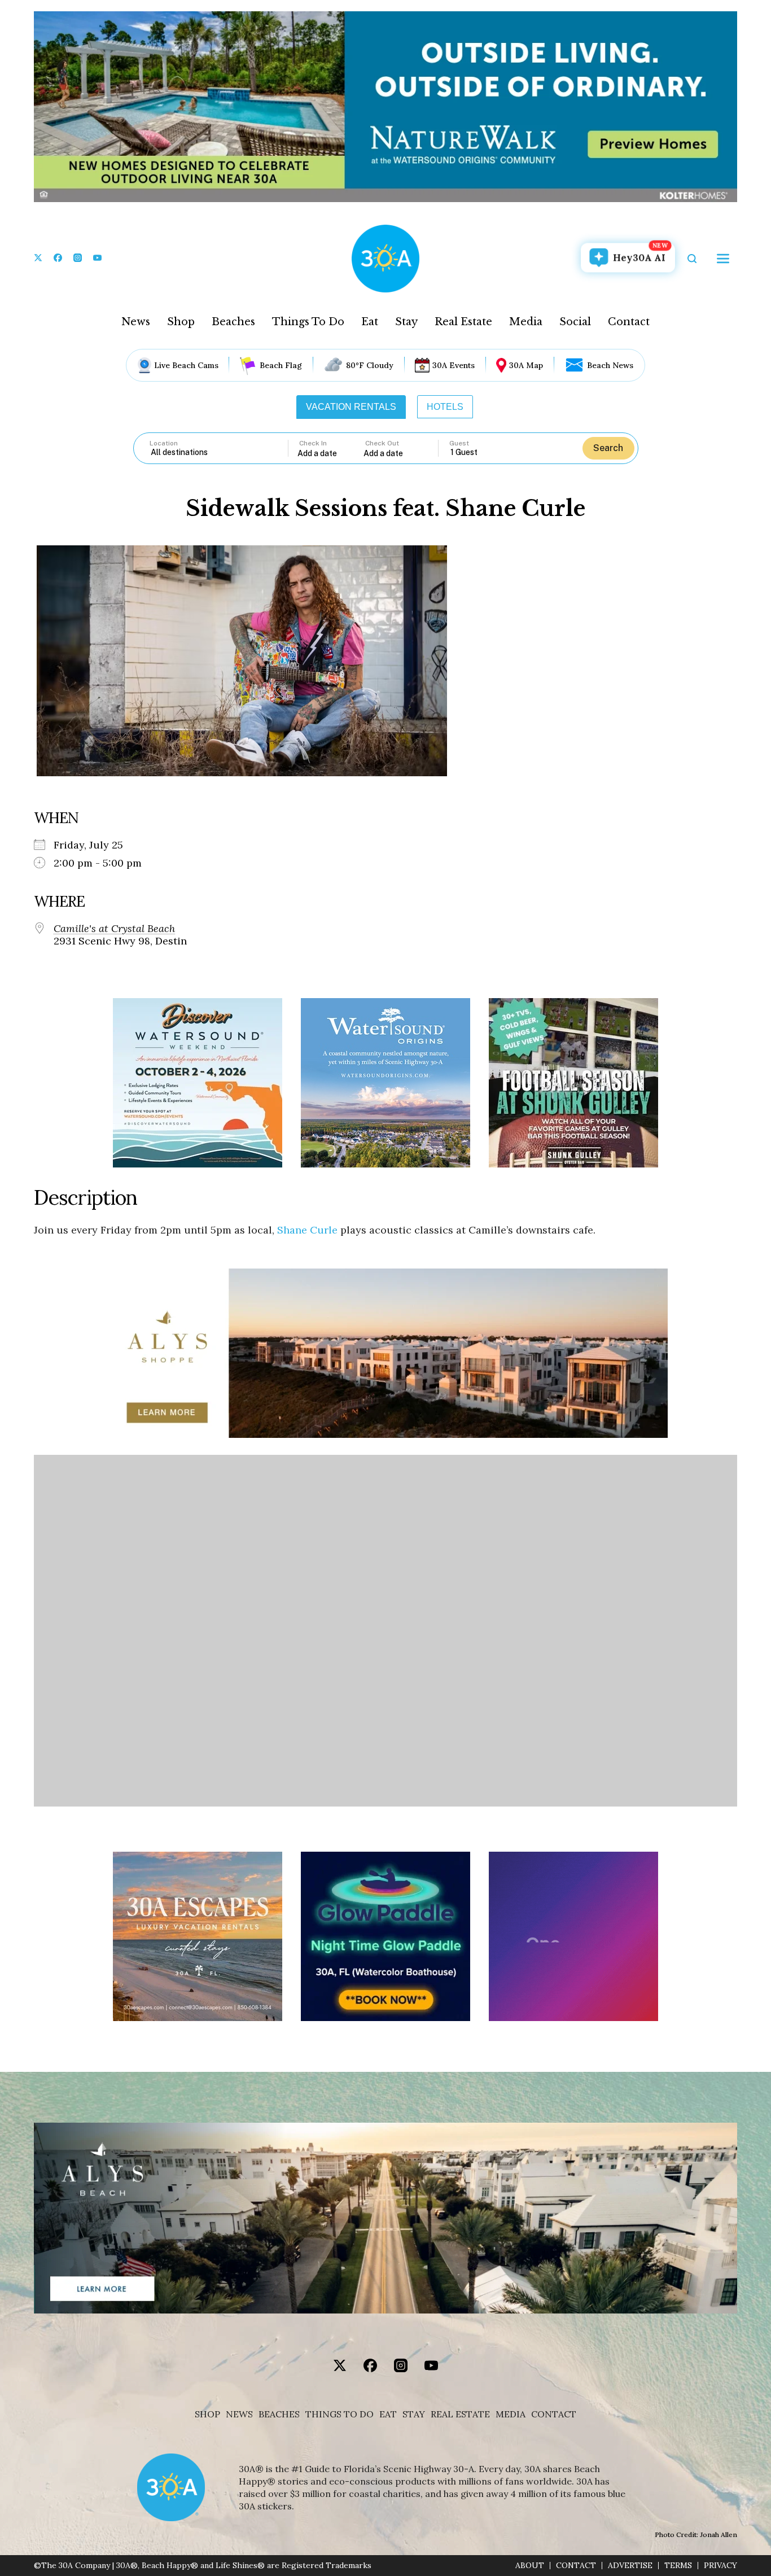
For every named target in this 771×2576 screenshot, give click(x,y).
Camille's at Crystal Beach (114, 929)
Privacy (720, 2566)
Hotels (445, 407)
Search (608, 448)
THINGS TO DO (339, 2414)
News (136, 322)
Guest (459, 443)
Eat (370, 322)
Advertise (630, 2566)
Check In (313, 443)
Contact (629, 322)
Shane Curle (307, 1230)
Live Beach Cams (186, 365)
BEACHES (279, 2414)
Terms (678, 2566)
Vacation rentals (351, 407)
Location (164, 443)
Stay (406, 322)
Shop (181, 322)
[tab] (351, 407)
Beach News (610, 365)
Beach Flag (281, 365)
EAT (388, 2414)
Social (575, 322)
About (530, 2566)
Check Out (382, 443)
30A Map (526, 365)
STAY (414, 2414)
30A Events (454, 365)
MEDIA (511, 2414)
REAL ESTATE (460, 2414)
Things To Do (308, 322)
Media (526, 322)
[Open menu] (723, 259)
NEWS (239, 2414)
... (331, 453)
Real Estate (463, 322)
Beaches (233, 322)
